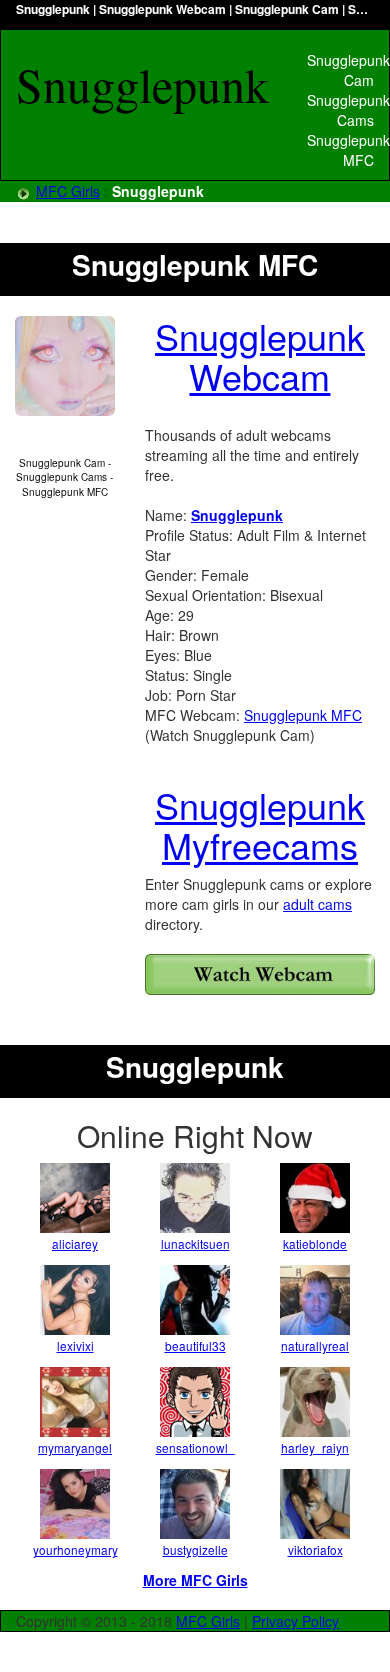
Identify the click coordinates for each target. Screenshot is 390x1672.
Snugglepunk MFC (303, 715)
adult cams (317, 904)
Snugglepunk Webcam (260, 355)
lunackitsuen (195, 1243)
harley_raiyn (315, 1447)
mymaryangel (75, 1447)
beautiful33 (195, 1345)
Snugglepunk (237, 515)
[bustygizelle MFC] (195, 1504)
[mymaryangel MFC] (75, 1402)
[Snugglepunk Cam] (260, 974)
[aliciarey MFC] (75, 1198)
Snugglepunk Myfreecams (260, 824)
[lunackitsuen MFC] (195, 1198)
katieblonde (315, 1243)
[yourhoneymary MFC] (75, 1504)
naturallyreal (315, 1345)
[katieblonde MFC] (315, 1198)
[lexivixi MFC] (75, 1300)
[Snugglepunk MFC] (65, 366)
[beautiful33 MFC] (195, 1300)
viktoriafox (315, 1549)
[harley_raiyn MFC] (315, 1402)
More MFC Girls (195, 1580)
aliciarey (75, 1243)
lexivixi (75, 1345)
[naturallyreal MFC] (315, 1300)
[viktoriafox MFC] (315, 1504)
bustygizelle (195, 1549)
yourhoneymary (75, 1549)
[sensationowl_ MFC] (195, 1402)
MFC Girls (68, 191)
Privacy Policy (295, 1621)
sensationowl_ (195, 1447)
